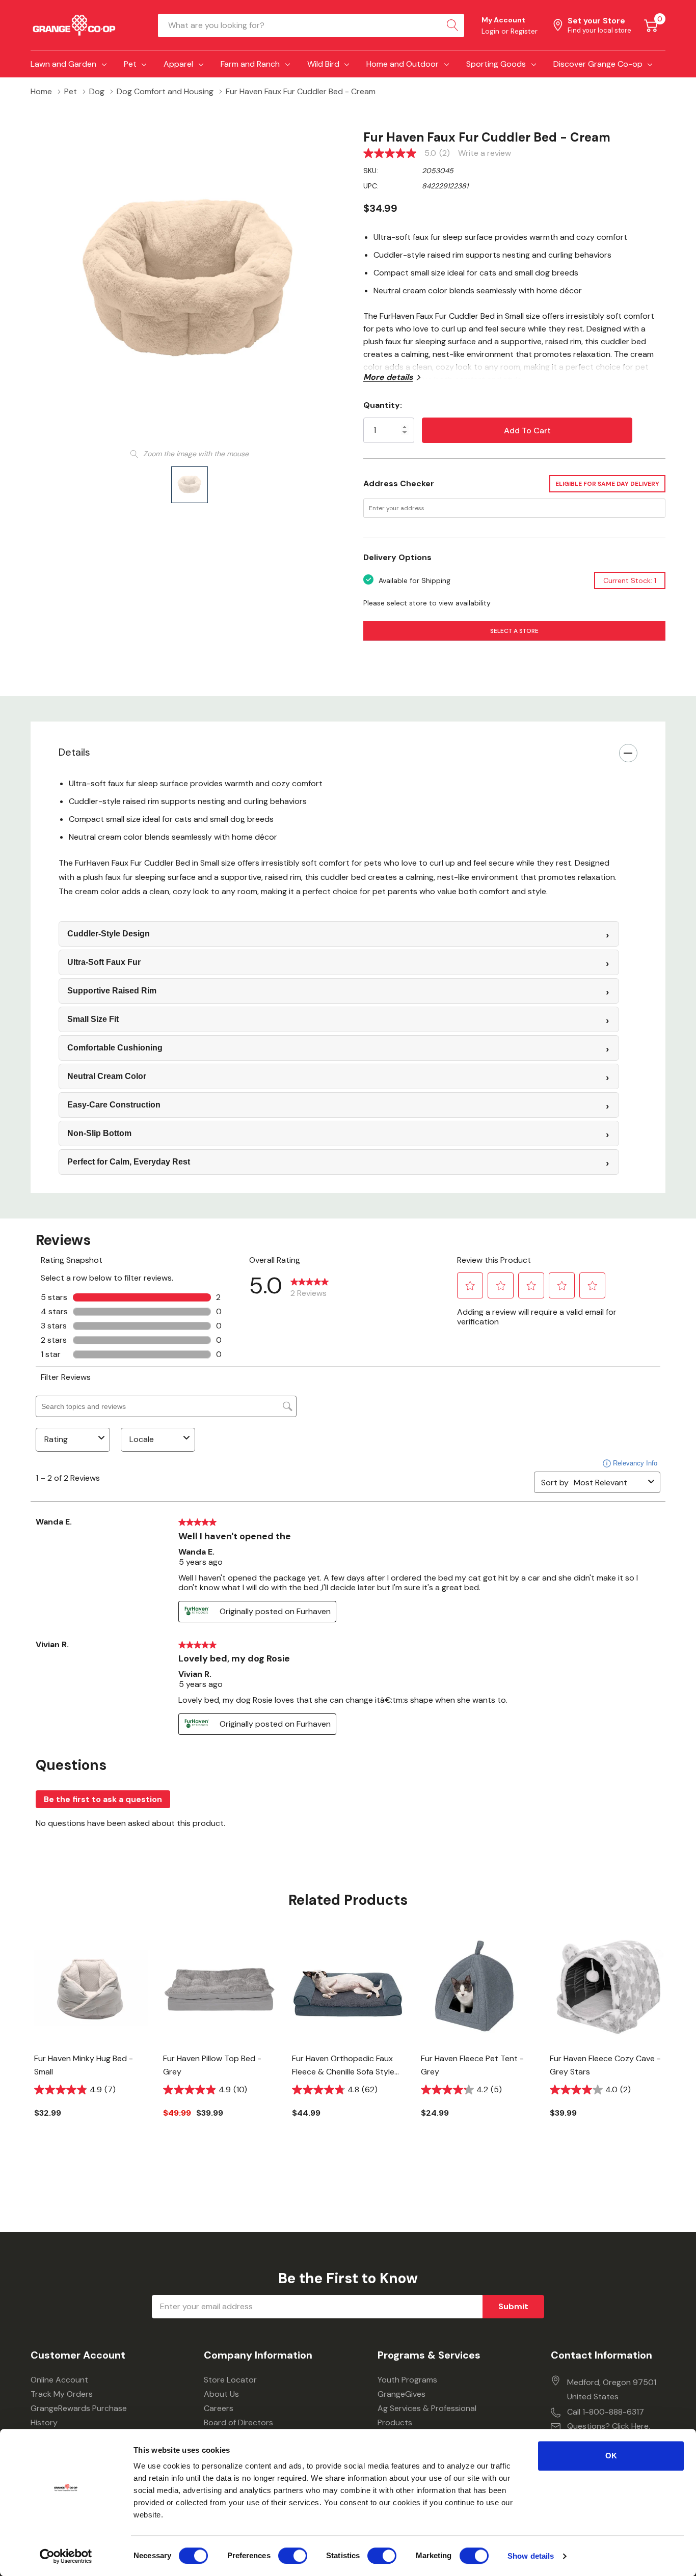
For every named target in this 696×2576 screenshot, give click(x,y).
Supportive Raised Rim (112, 991)
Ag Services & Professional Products (427, 2415)
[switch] (293, 2556)
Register (524, 31)
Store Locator (230, 2380)
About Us (221, 2394)
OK (611, 2456)
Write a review (485, 153)
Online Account (59, 2380)
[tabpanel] (91, 2042)
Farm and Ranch (250, 64)
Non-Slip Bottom (99, 1133)
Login (491, 31)
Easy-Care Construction (114, 1105)
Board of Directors (238, 2422)
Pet (130, 64)
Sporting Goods (496, 64)
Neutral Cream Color (107, 1076)
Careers (219, 2408)
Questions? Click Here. (609, 2426)
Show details (531, 2556)
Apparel (178, 64)
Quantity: (383, 405)
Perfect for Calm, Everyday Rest (129, 1162)
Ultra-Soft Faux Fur (104, 962)
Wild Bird (323, 64)
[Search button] (452, 25)
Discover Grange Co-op (598, 64)
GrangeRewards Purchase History (79, 2415)
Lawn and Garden (63, 64)
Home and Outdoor (403, 64)
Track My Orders (62, 2394)
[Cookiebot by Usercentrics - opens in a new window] (66, 2556)
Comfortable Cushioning (115, 1048)
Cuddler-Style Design (109, 934)
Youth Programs (407, 2380)
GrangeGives (401, 2394)
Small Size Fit (93, 1019)
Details (74, 752)
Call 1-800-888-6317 (606, 2412)
